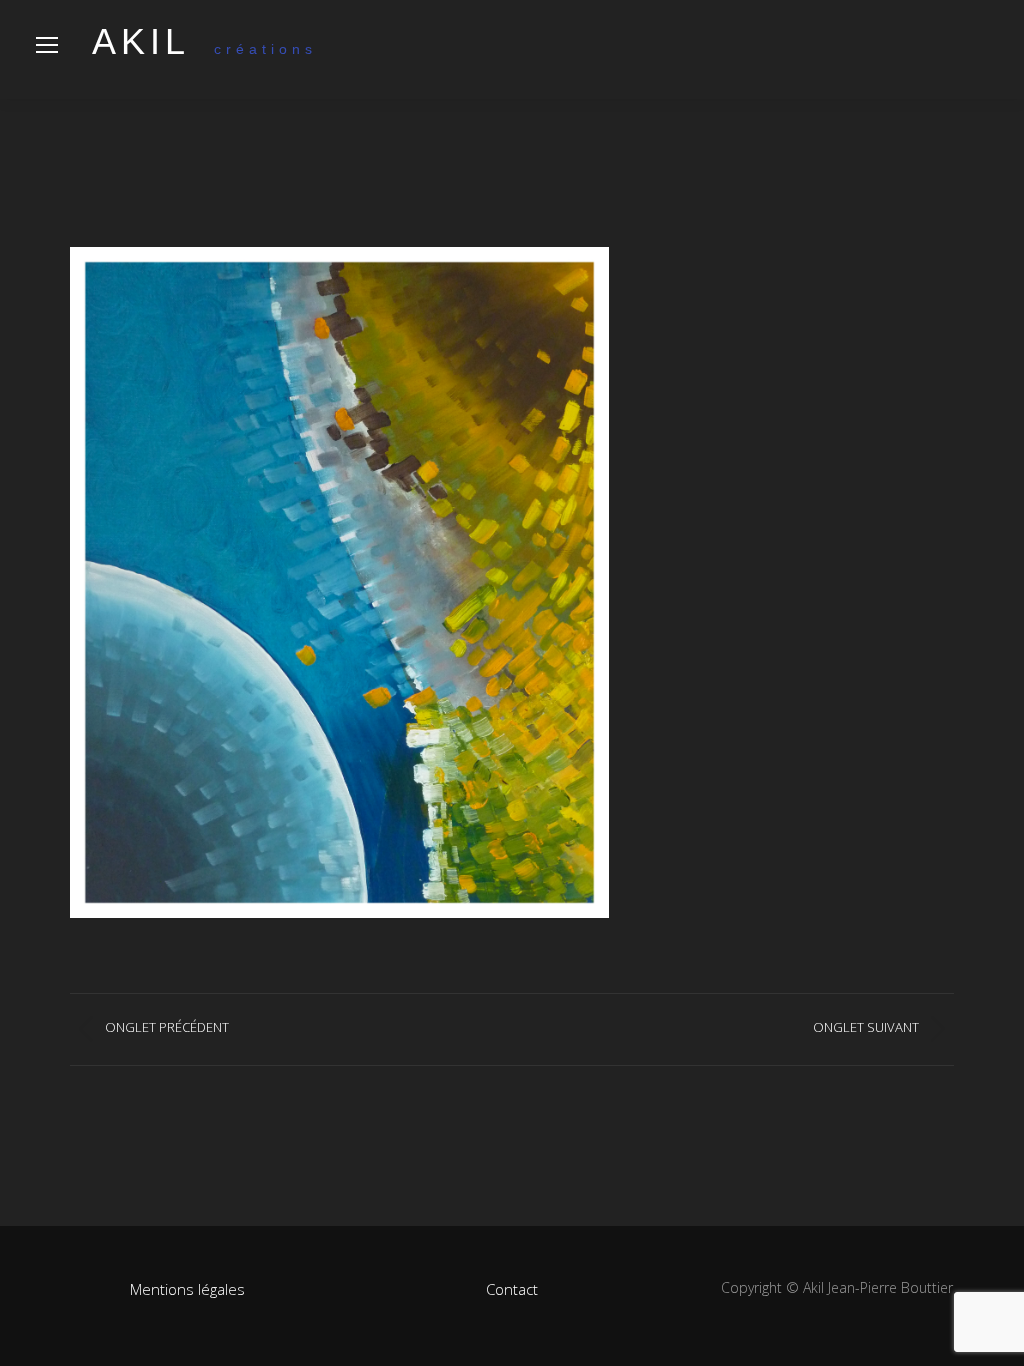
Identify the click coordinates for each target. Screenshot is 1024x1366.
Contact (512, 1289)
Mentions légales (187, 1289)
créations (204, 49)
